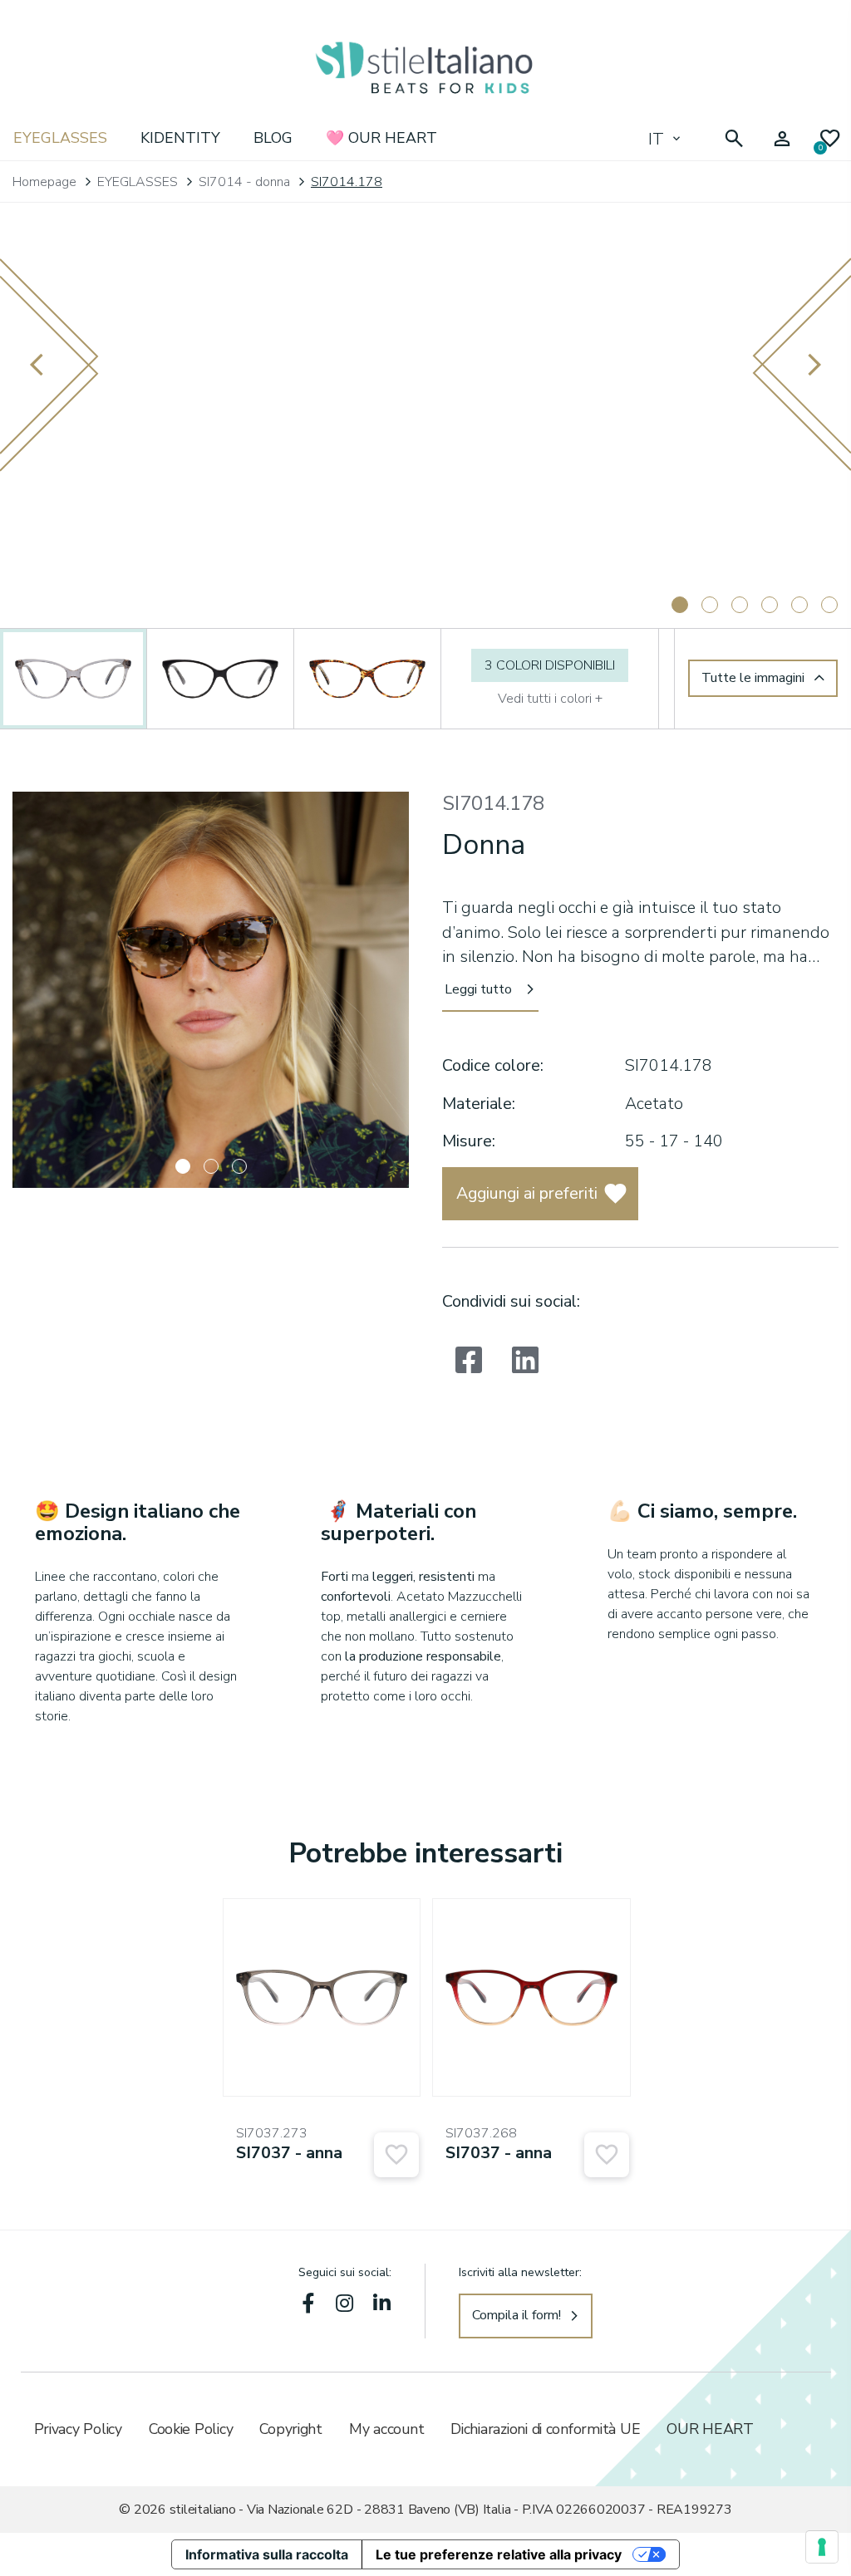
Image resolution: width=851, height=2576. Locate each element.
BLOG (273, 138)
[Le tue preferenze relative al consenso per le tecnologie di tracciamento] (822, 2547)
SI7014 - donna (244, 182)
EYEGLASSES (60, 138)
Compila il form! (517, 2315)
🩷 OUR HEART (381, 138)
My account (386, 2429)
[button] (183, 1166)
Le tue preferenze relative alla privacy (499, 2554)
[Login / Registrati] (782, 139)
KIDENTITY (180, 138)
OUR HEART (710, 2429)
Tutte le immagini (753, 678)
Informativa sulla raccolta (267, 2554)
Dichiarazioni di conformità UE (545, 2429)
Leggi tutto (478, 989)
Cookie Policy (191, 2429)
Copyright (291, 2429)
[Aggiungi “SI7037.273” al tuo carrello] (396, 2155)
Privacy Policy (78, 2429)
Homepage (44, 182)
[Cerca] (734, 139)
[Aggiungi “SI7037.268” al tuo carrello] (607, 2155)
